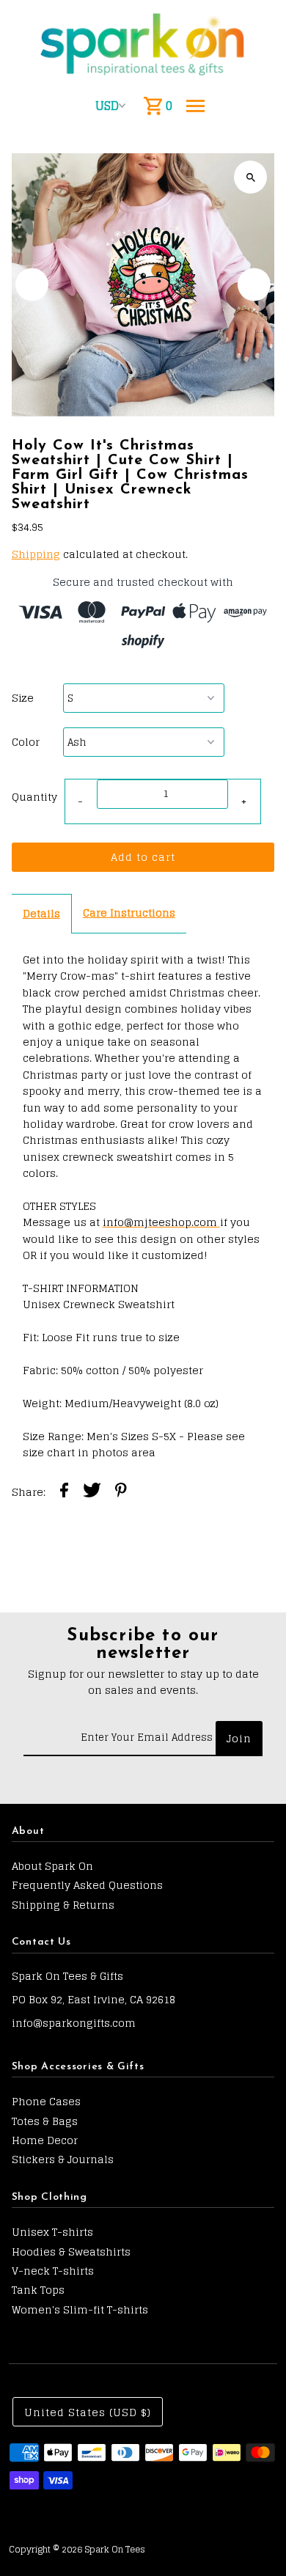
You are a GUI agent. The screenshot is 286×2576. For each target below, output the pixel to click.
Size (23, 698)
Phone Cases (46, 2101)
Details (41, 913)
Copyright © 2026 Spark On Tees (77, 2549)
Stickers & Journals (63, 2159)
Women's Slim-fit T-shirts (80, 2309)
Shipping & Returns (63, 1905)
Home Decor (45, 2140)
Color (26, 742)
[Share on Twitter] (92, 1492)
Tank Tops (38, 2290)
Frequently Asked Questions (87, 1885)
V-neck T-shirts (53, 2271)
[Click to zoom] (250, 177)
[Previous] (32, 285)
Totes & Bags (45, 2121)
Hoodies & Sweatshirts (71, 2252)
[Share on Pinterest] (121, 1492)
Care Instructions (129, 913)
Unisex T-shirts (52, 2232)
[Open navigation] (195, 106)
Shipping (36, 554)
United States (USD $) (88, 2412)
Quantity (34, 797)
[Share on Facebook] (64, 1492)
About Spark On (52, 1866)
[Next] (254, 285)
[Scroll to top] (255, 2538)
